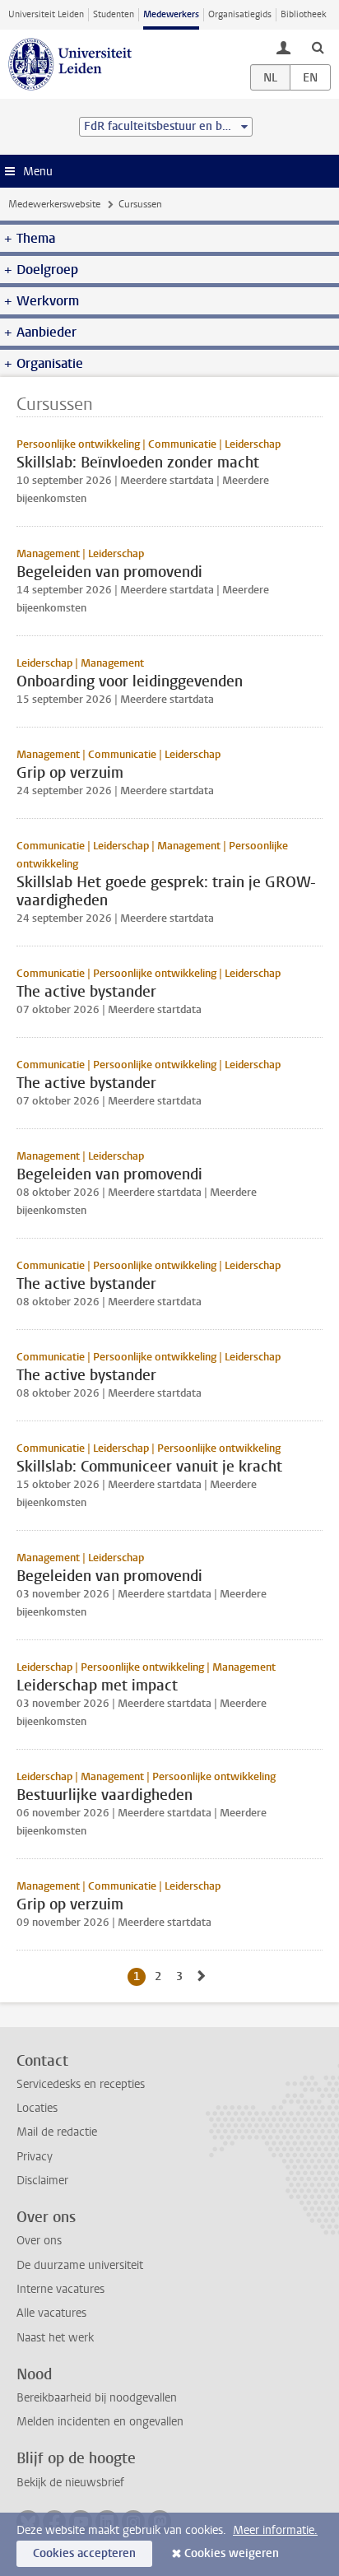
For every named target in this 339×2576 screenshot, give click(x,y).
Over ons (39, 2241)
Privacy (35, 2157)
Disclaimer (42, 2181)
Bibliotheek (304, 14)
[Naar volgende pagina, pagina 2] (202, 1976)
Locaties (37, 2108)
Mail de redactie (57, 2132)
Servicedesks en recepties (81, 2084)
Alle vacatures (51, 2313)
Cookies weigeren (232, 2553)
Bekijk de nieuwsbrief (70, 2483)
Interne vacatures (60, 2289)
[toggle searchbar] (318, 47)
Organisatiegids (240, 14)
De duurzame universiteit (80, 2265)
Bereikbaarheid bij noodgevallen (97, 2398)
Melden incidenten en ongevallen (100, 2422)
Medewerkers (171, 14)
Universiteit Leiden (46, 14)
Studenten (114, 14)
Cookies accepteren (84, 2553)
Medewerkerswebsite (54, 204)
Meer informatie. (275, 2530)
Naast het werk (55, 2338)
